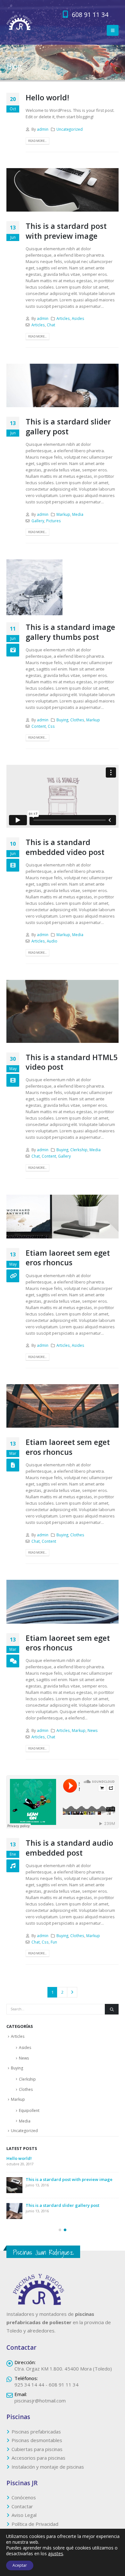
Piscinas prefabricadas (36, 2436)
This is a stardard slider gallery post (68, 426)
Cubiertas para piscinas (37, 2454)
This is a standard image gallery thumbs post (70, 632)
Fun (54, 1942)
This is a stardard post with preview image (66, 231)
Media (78, 514)
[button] (113, 30)
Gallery (38, 521)
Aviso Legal (24, 2520)
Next (72, 1992)
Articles (63, 318)
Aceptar (20, 2565)
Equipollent (29, 2110)
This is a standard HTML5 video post (72, 1062)
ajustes (56, 2554)
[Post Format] (13, 1276)
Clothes (77, 720)
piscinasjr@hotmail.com (40, 2405)
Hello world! (47, 97)
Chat (51, 325)
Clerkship (79, 1150)
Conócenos (24, 2502)
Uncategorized (70, 129)
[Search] (112, 2009)
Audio (52, 941)
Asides (78, 318)
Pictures (54, 521)
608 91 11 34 (89, 15)
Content (39, 726)
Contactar (22, 2511)
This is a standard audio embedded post (69, 1848)
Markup (63, 514)
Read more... (37, 141)
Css (51, 726)
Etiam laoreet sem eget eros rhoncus (68, 1258)
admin (43, 129)
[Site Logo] (19, 23)
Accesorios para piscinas (38, 2463)
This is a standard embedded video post (65, 847)
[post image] (63, 190)
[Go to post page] (34, 587)
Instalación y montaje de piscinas (48, 2471)
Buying (62, 720)
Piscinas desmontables (37, 2445)
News (93, 1730)
